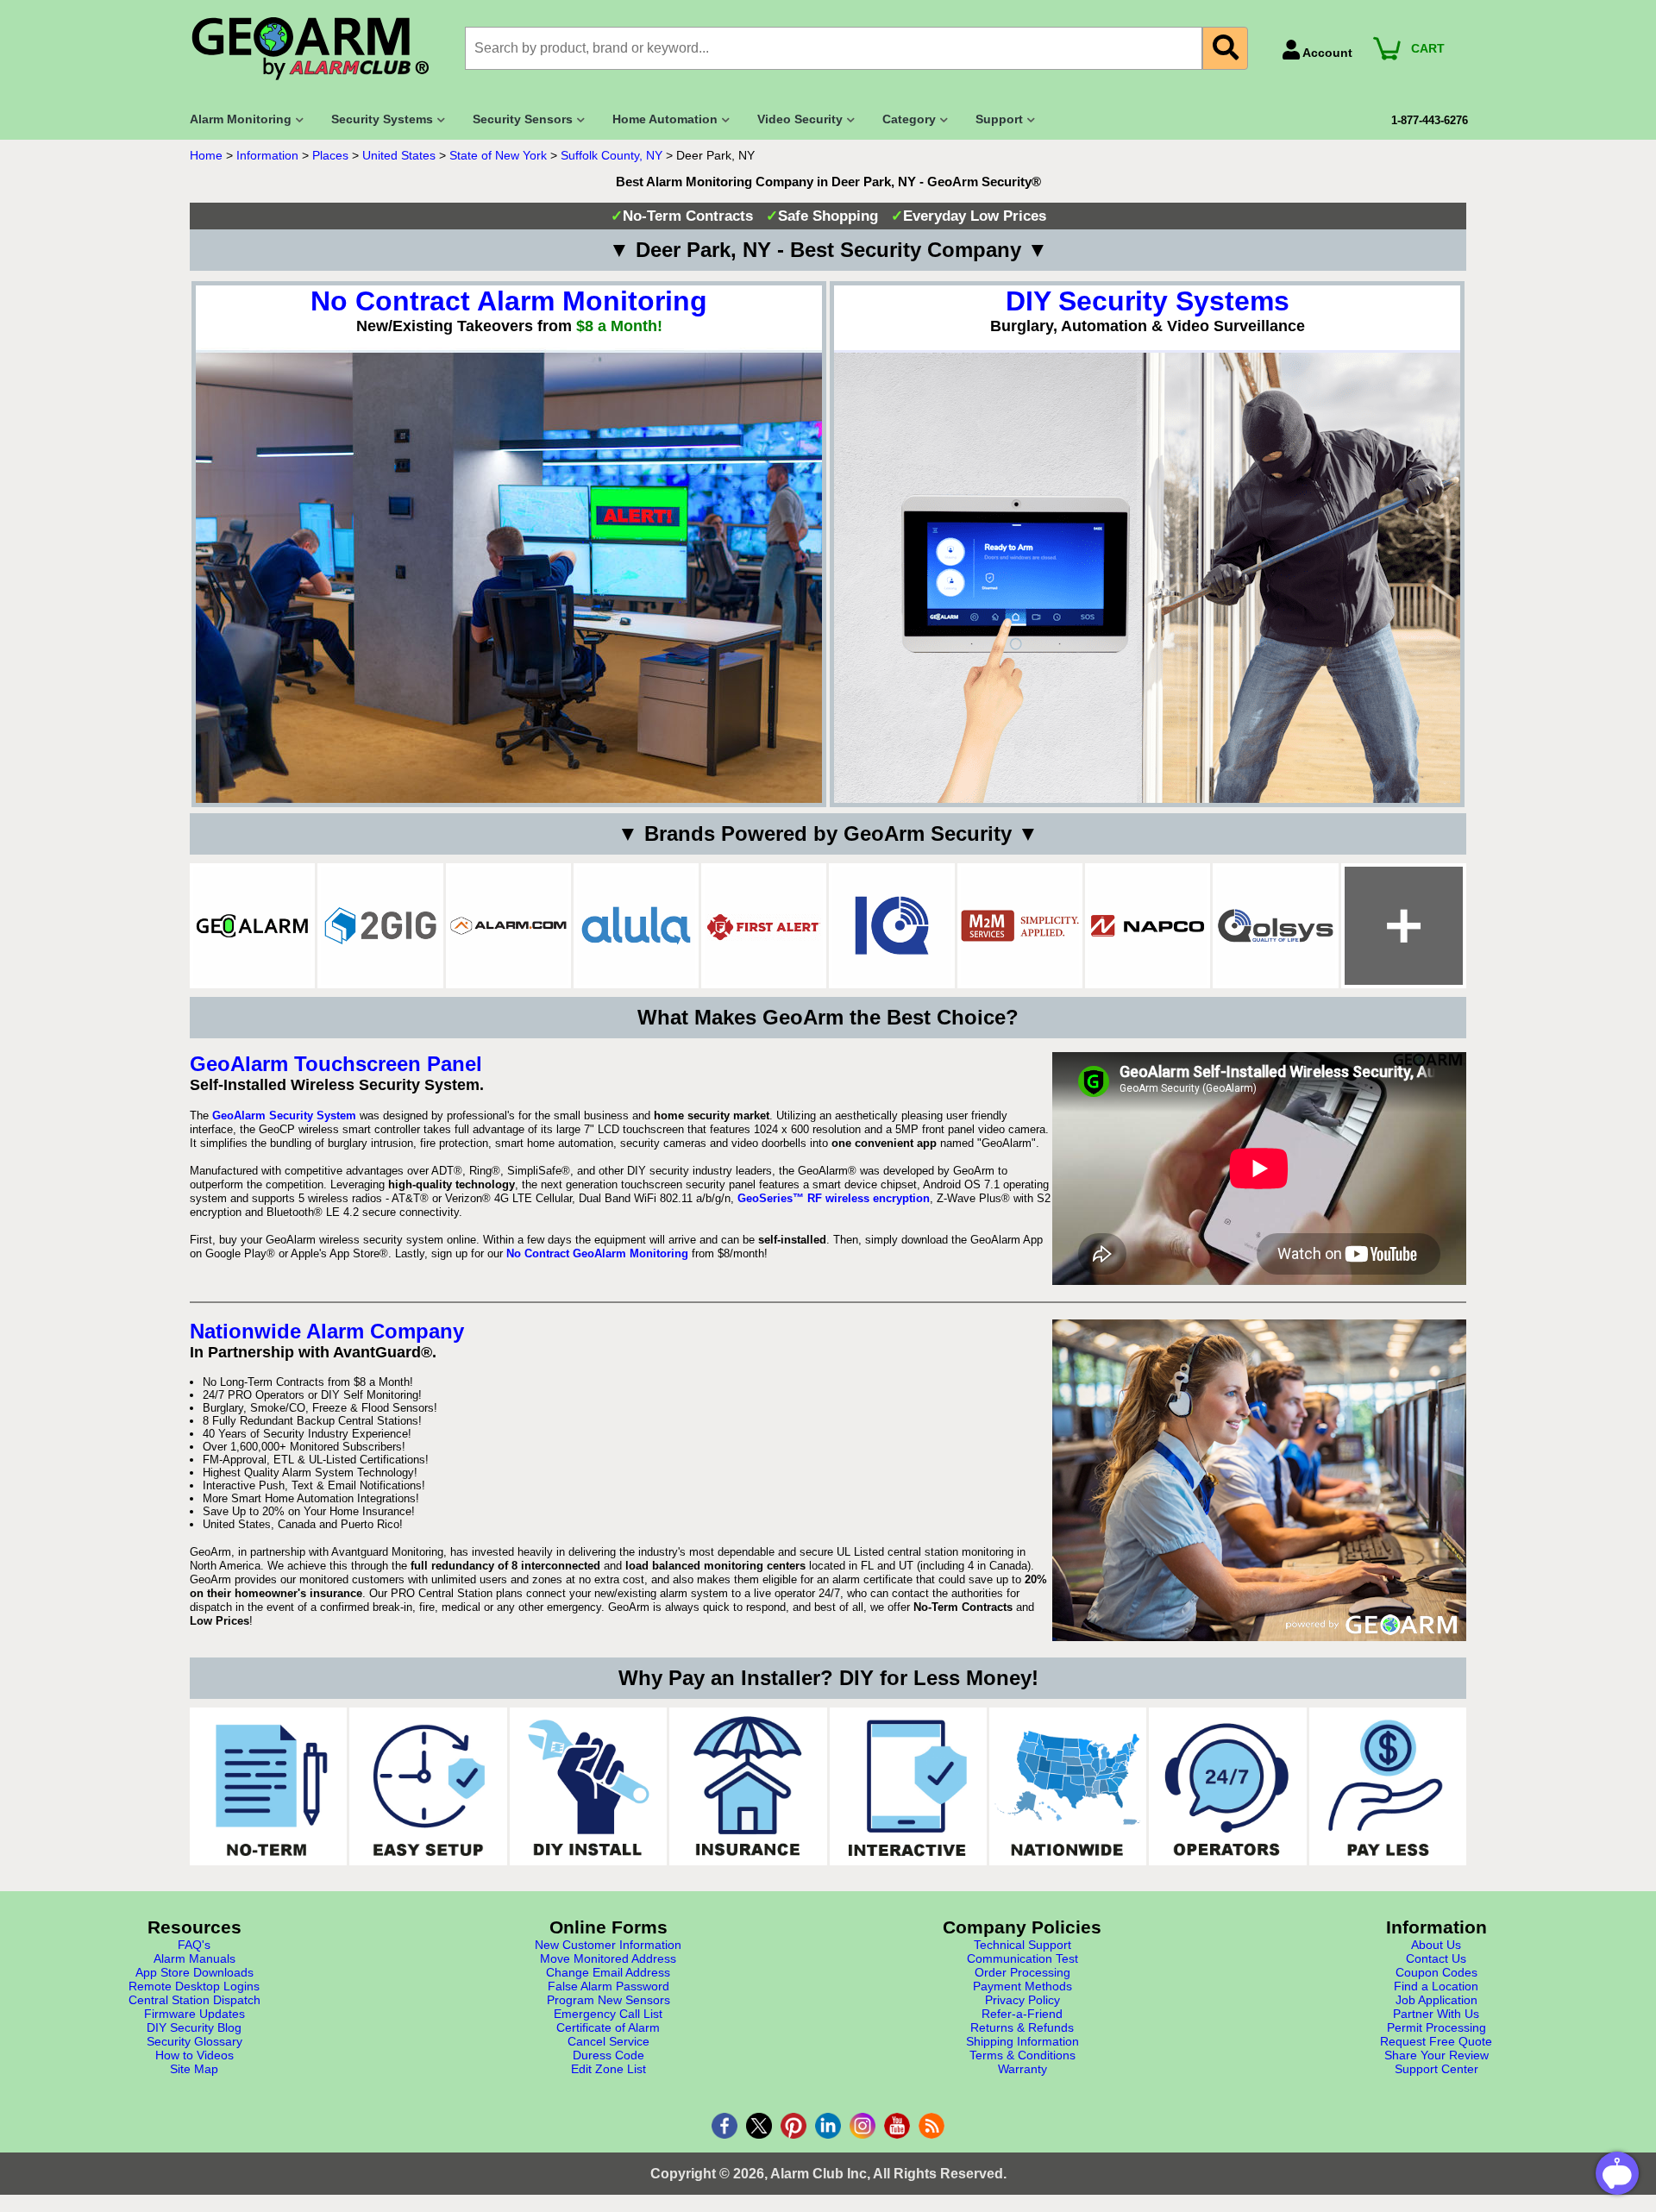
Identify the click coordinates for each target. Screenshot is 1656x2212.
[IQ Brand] (891, 926)
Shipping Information (1022, 2041)
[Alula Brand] (636, 926)
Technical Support (1022, 1945)
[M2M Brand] (1020, 926)
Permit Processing (1436, 2027)
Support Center (1436, 2069)
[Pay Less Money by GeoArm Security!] (1388, 1786)
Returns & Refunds (1022, 2027)
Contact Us (1436, 1958)
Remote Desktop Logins (194, 1986)
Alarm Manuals (194, 1958)
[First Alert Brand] (764, 926)
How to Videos (194, 2055)
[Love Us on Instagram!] (862, 2126)
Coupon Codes (1436, 1972)
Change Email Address (608, 1972)
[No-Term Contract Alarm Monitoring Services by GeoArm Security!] (268, 1786)
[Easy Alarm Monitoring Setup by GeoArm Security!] (428, 1786)
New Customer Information (608, 1945)
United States (399, 155)
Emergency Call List (608, 2014)
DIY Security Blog (194, 2027)
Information (267, 155)
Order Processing (1022, 1972)
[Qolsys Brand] (1275, 926)
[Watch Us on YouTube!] (897, 2126)
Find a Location (1436, 1986)
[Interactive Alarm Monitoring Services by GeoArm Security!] (908, 1786)
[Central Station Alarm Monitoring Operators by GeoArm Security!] (1227, 1786)
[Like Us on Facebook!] (724, 2126)
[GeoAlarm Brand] (252, 926)
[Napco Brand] (1148, 926)
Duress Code (608, 2055)
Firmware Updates (194, 2014)
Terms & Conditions (1022, 2055)
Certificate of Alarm (608, 2027)
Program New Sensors (608, 2000)
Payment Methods (1022, 1986)
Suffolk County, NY (612, 155)
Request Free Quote (1436, 2041)
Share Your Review (1436, 2055)
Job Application (1436, 2000)
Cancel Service (608, 2041)
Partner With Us (1436, 2014)
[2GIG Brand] (380, 926)
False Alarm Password (608, 1986)
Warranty (1022, 2069)
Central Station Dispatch (194, 2000)
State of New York (498, 155)
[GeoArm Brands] (1404, 926)
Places (330, 155)
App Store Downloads (194, 1972)
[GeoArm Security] (319, 50)
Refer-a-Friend (1022, 2014)
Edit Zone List (608, 2069)
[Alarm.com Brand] (508, 926)
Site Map (194, 2069)
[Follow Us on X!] (759, 2126)
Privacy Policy (1022, 2000)
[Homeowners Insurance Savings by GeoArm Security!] (748, 1786)
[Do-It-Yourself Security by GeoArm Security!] (588, 1786)
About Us (1436, 1945)
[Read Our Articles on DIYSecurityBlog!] (931, 2126)
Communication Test (1022, 1958)
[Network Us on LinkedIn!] (828, 2126)
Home (206, 155)
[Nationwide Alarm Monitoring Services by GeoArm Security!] (1068, 1786)
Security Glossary (194, 2041)
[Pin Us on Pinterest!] (793, 2126)
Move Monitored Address (608, 1958)
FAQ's (194, 1945)
